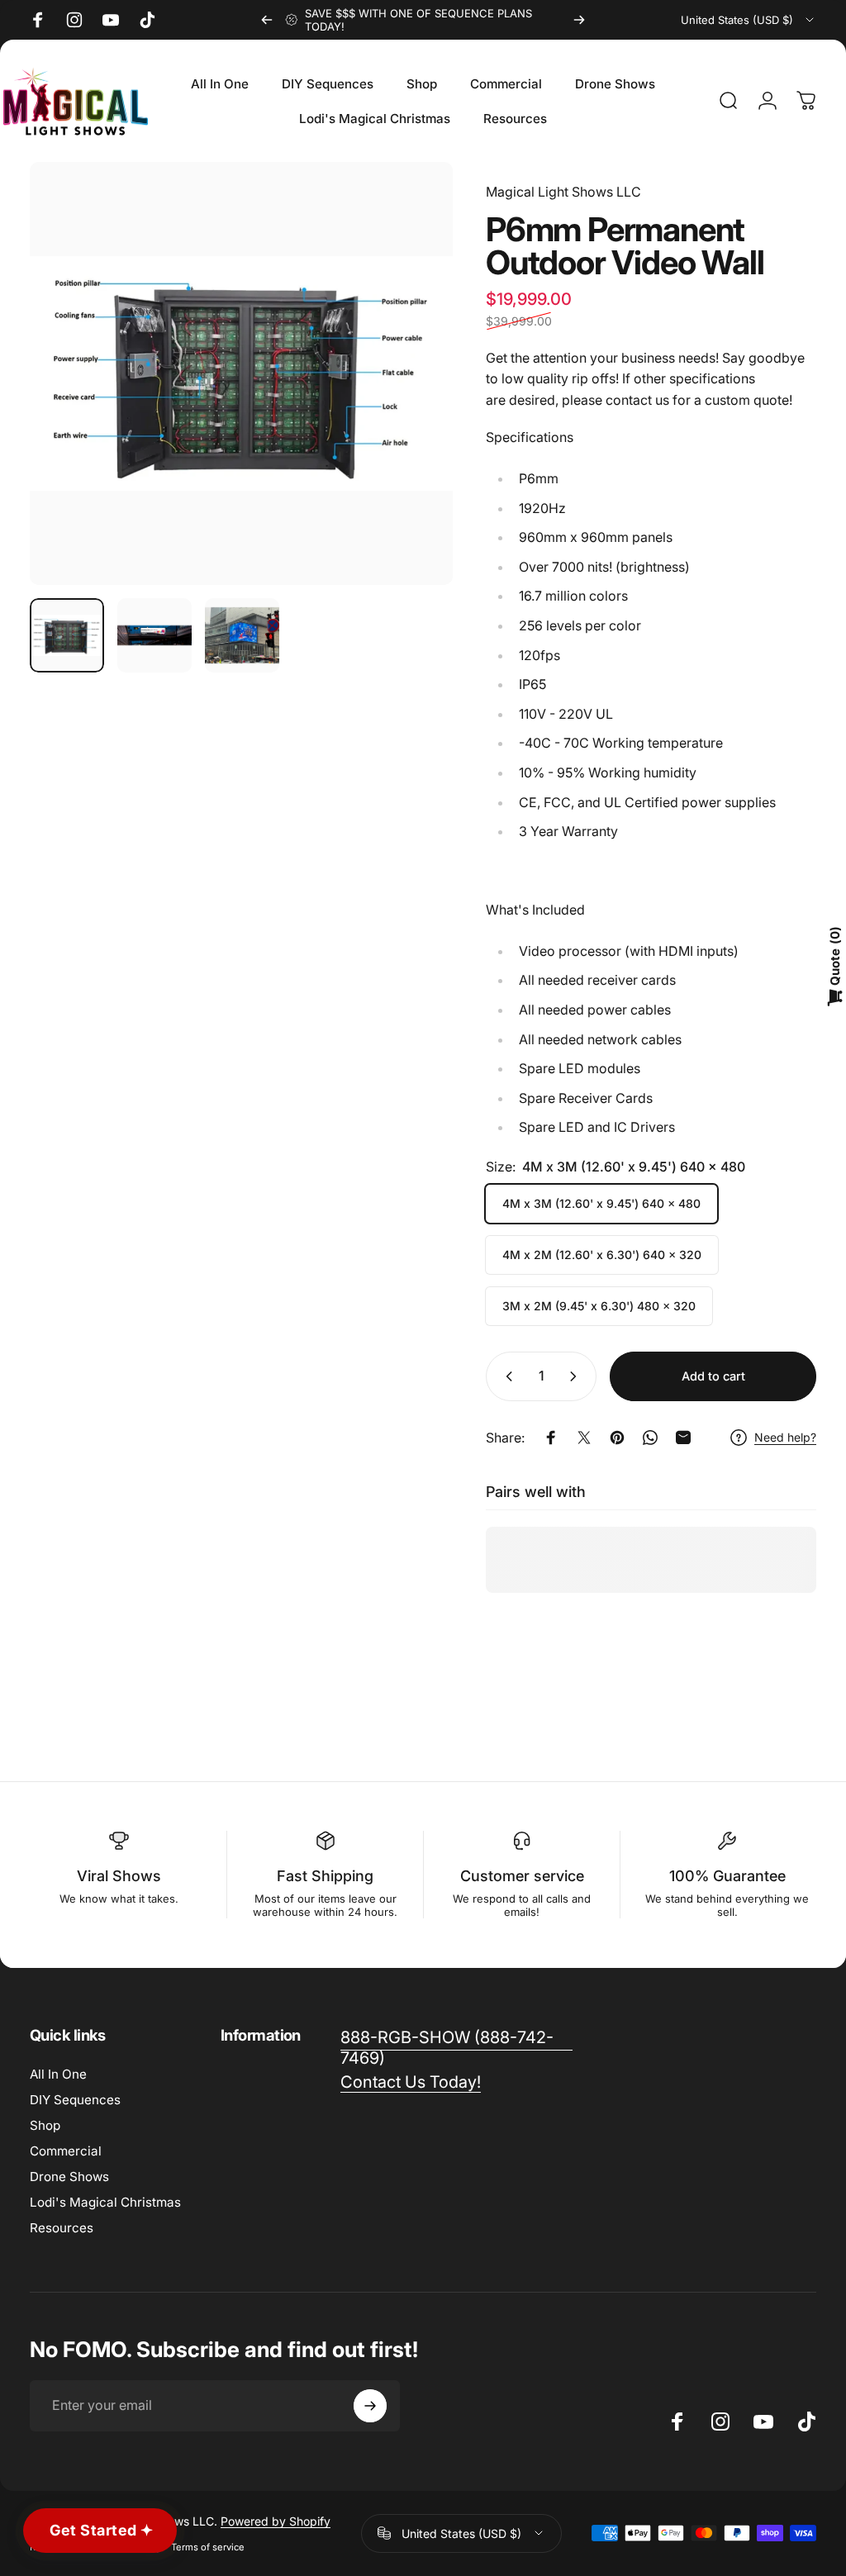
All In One (58, 2074)
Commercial (66, 2151)
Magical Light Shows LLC (563, 192)
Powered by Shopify (276, 2521)
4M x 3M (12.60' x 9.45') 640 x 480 (601, 1203)
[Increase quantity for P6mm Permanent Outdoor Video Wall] (577, 1376)
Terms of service (208, 2547)
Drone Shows (69, 2177)
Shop (45, 2125)
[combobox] (749, 20)
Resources (62, 2228)
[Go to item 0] (67, 635)
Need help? (785, 1437)
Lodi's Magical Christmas (105, 2202)
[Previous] (267, 20)
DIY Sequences (75, 2100)
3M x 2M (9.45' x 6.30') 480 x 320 (599, 1306)
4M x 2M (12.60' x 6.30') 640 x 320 (602, 1255)
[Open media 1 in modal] (241, 373)
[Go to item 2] (154, 635)
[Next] (579, 20)
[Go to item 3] (242, 635)
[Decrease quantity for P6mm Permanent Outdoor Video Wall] (506, 1376)
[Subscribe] (370, 2406)
